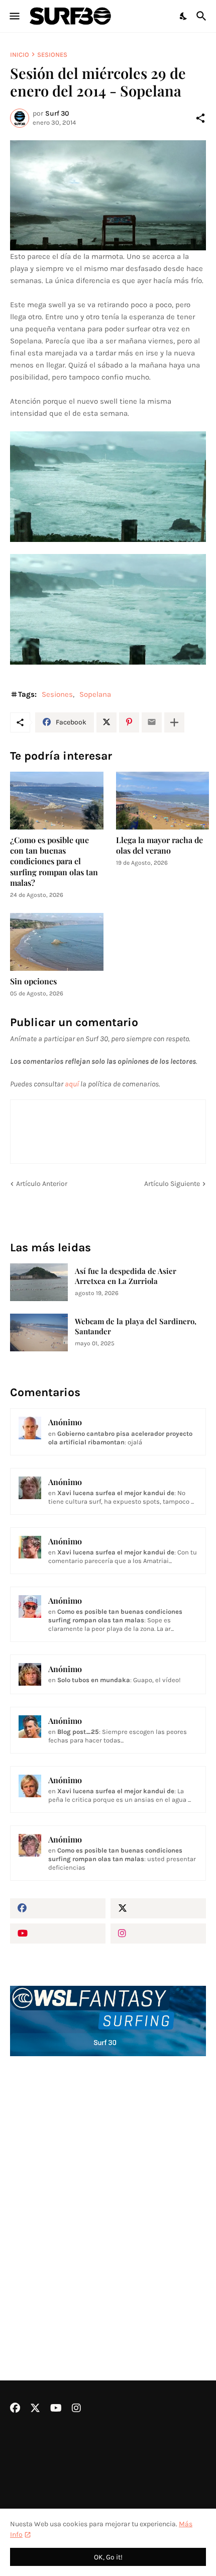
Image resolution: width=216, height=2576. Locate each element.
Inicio (20, 55)
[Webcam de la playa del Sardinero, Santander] (39, 1332)
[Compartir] (200, 118)
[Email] (152, 722)
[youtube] (58, 1934)
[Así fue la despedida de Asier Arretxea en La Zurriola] (39, 1282)
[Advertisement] (108, 2191)
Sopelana (95, 694)
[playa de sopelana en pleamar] (108, 196)
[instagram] (158, 1934)
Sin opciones (33, 981)
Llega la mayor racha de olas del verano (159, 845)
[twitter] (158, 1908)
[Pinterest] (129, 722)
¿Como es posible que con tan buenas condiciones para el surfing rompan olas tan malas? (54, 861)
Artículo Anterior (42, 1184)
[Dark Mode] (184, 16)
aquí (72, 1084)
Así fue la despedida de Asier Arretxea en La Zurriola (126, 1276)
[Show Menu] (14, 16)
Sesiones (52, 55)
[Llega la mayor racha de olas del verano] (163, 801)
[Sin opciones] (57, 942)
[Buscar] (203, 16)
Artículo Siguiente (172, 1184)
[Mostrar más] (174, 722)
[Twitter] (106, 722)
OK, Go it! (108, 2557)
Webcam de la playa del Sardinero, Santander (136, 1326)
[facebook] (58, 1908)
